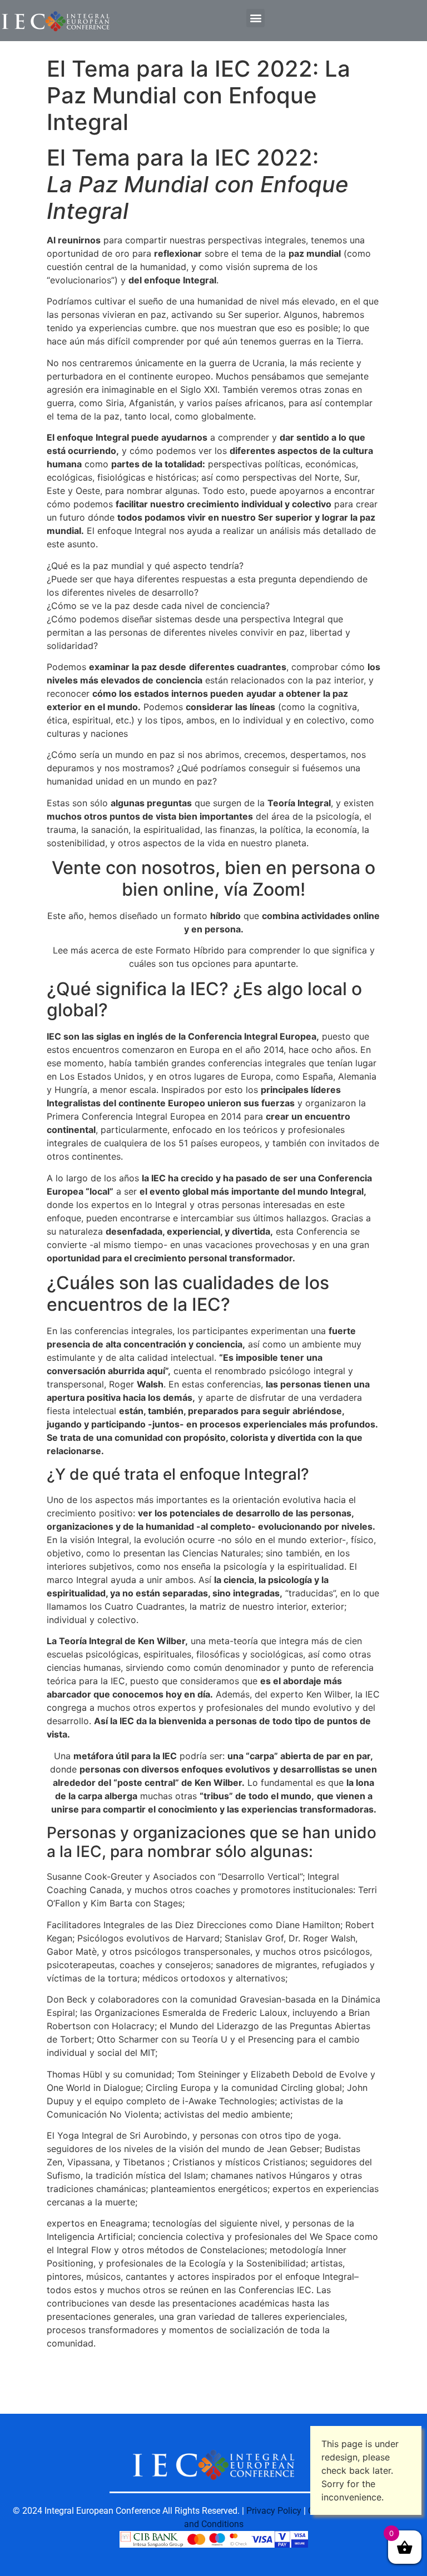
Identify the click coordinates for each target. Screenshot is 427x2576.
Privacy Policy (274, 2511)
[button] (255, 18)
